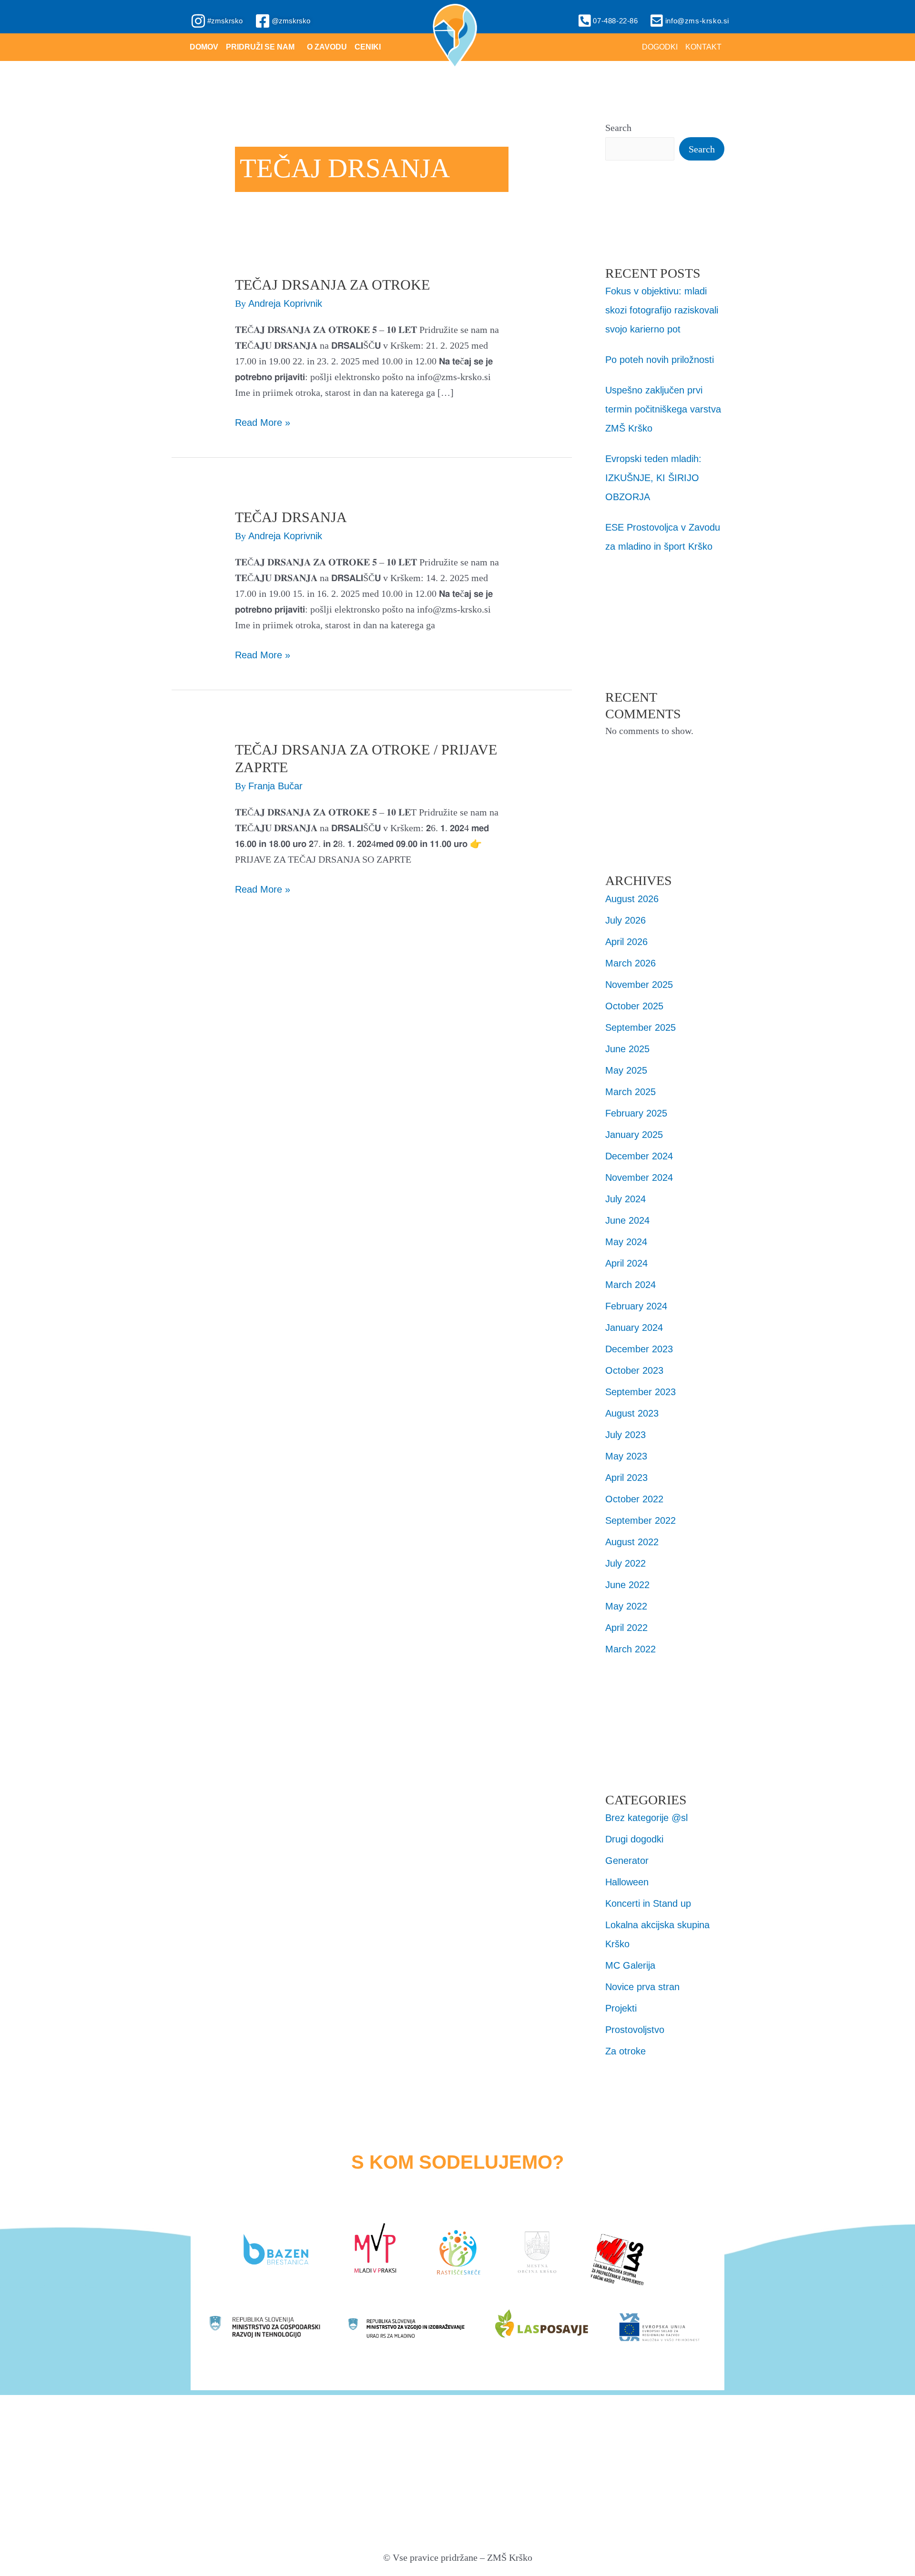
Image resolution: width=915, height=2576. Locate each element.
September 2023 (640, 1392)
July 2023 (625, 1435)
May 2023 (626, 1456)
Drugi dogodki (634, 1839)
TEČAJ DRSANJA (291, 517)
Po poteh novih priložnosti (660, 360)
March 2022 (630, 1649)
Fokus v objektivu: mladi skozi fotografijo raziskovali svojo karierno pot (662, 310)
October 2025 (634, 1006)
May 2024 (626, 1242)
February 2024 (636, 1306)
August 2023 (632, 1413)
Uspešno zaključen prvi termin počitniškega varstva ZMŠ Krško (663, 409)
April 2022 (626, 1628)
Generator (627, 1861)
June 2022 (627, 1585)
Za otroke (625, 2051)
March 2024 (630, 1285)
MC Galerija (630, 1965)
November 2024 (639, 1177)
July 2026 (625, 920)
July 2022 (625, 1563)
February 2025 (636, 1113)
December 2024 (639, 1156)
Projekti (621, 2008)
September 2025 (640, 1027)
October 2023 (634, 1370)
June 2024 (627, 1220)
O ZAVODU (327, 47)
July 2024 (625, 1199)
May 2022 (626, 1606)
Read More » (263, 421)
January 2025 (634, 1135)
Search (618, 128)
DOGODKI (660, 47)
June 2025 (627, 1049)
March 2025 (630, 1092)
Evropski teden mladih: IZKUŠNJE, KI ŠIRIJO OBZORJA (653, 478)
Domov (204, 47)
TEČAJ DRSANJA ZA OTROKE (332, 285)
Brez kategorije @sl (646, 1818)
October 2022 (634, 1499)
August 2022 (632, 1542)
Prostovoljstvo (635, 2030)
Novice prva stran (642, 1987)
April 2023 (626, 1478)
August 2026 (632, 899)
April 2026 (626, 942)
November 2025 (639, 985)
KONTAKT (703, 47)
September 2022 (640, 1520)
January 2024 (634, 1328)
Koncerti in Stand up (648, 1903)
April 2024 (626, 1263)
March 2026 (630, 963)
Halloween (627, 1882)
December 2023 (639, 1349)
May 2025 (626, 1070)
